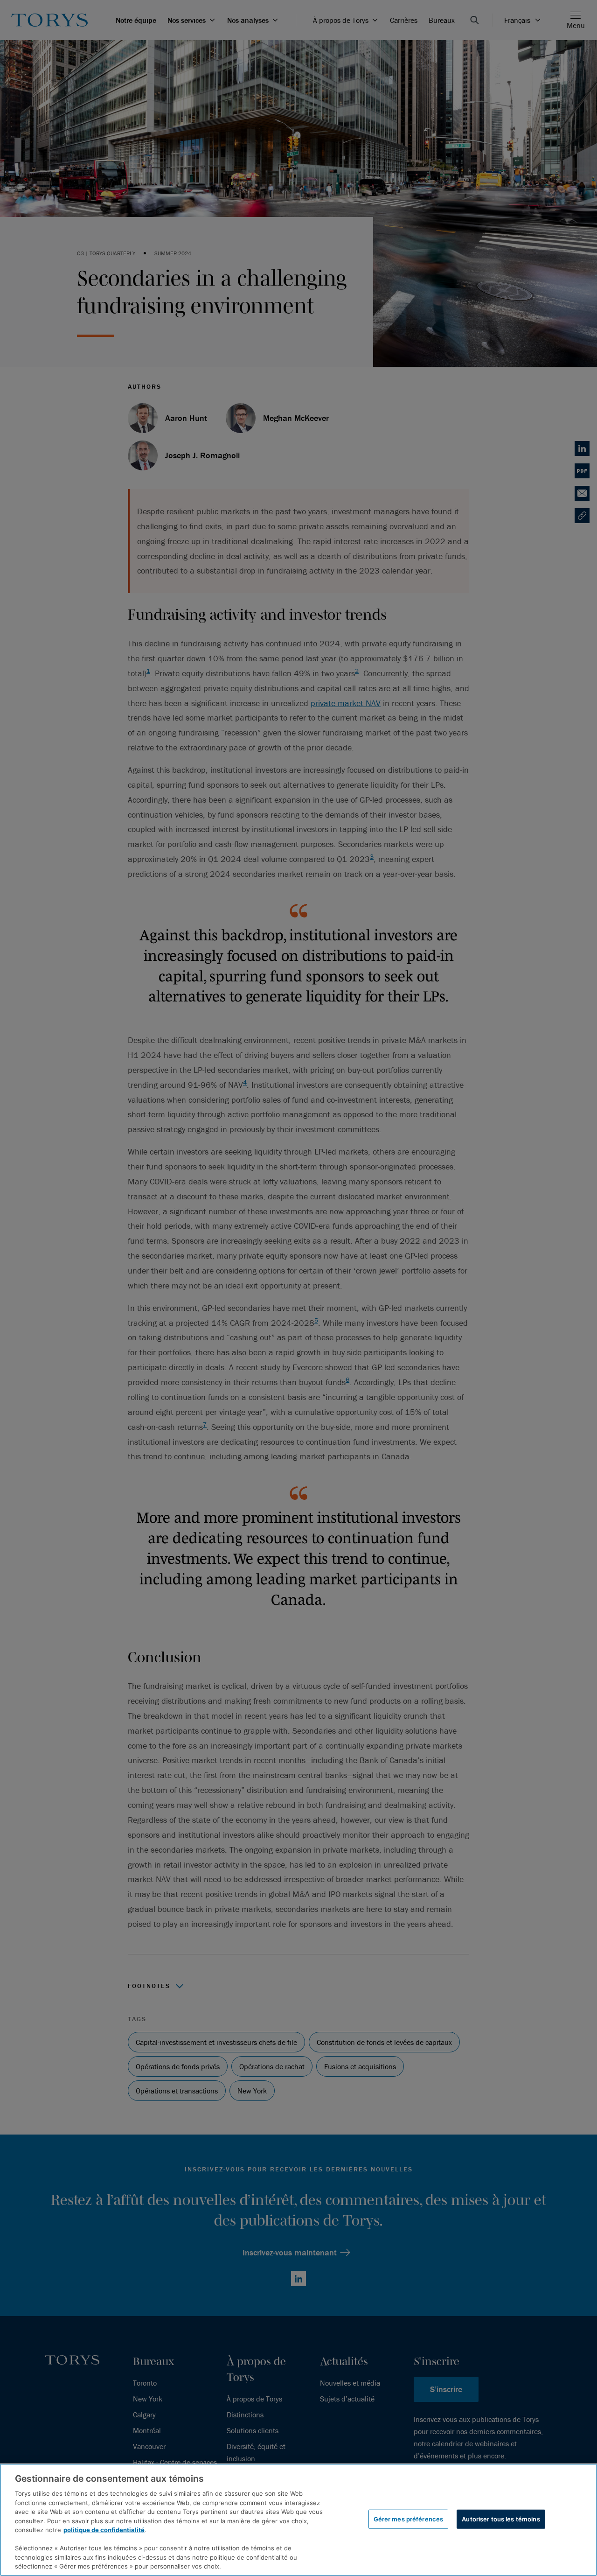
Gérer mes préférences (409, 2519)
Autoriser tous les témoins (501, 2519)
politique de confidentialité (104, 2530)
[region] (298, 2520)
